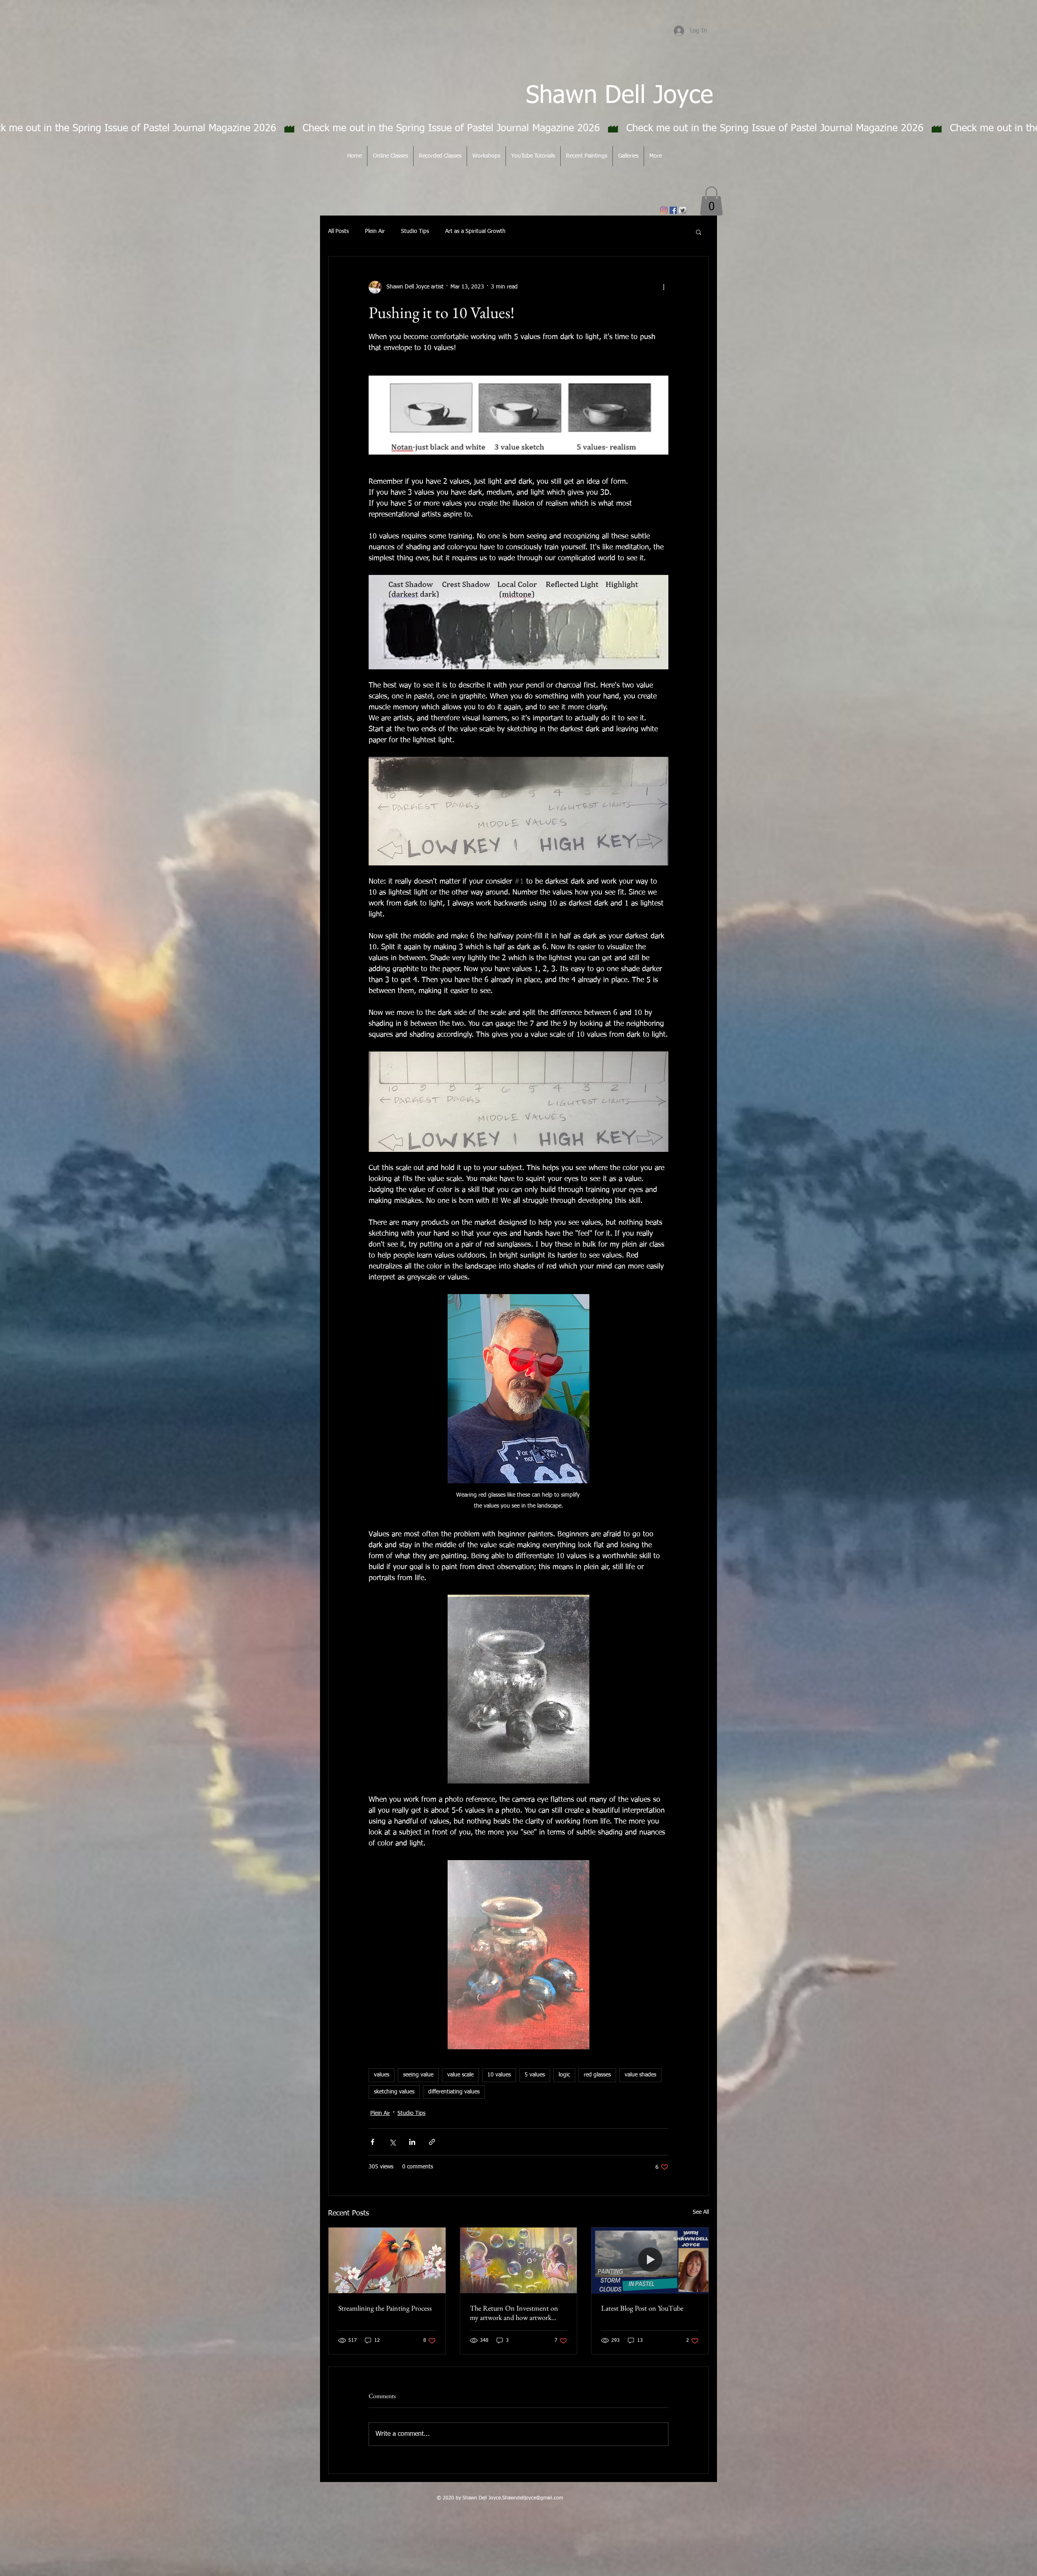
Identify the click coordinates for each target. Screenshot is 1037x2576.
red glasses (597, 2075)
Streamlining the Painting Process (385, 2308)
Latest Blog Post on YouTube (642, 2308)
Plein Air (375, 231)
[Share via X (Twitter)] (392, 2142)
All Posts (338, 231)
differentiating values (454, 2092)
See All (701, 2212)
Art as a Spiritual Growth (475, 231)
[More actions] (664, 287)
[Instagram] (664, 210)
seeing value (418, 2075)
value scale (460, 2075)
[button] (711, 201)
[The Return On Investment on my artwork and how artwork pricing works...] (519, 2260)
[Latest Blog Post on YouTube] (650, 2260)
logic (564, 2075)
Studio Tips (415, 231)
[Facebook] (673, 210)
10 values (499, 2075)
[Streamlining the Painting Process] (387, 2260)
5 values (535, 2075)
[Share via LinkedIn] (412, 2142)
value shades (640, 2075)
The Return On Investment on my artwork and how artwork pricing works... (514, 2313)
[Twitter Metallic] (683, 210)
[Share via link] (432, 2142)
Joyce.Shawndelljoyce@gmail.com (526, 2498)
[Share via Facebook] (372, 2142)
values (382, 2075)
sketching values (394, 2092)
